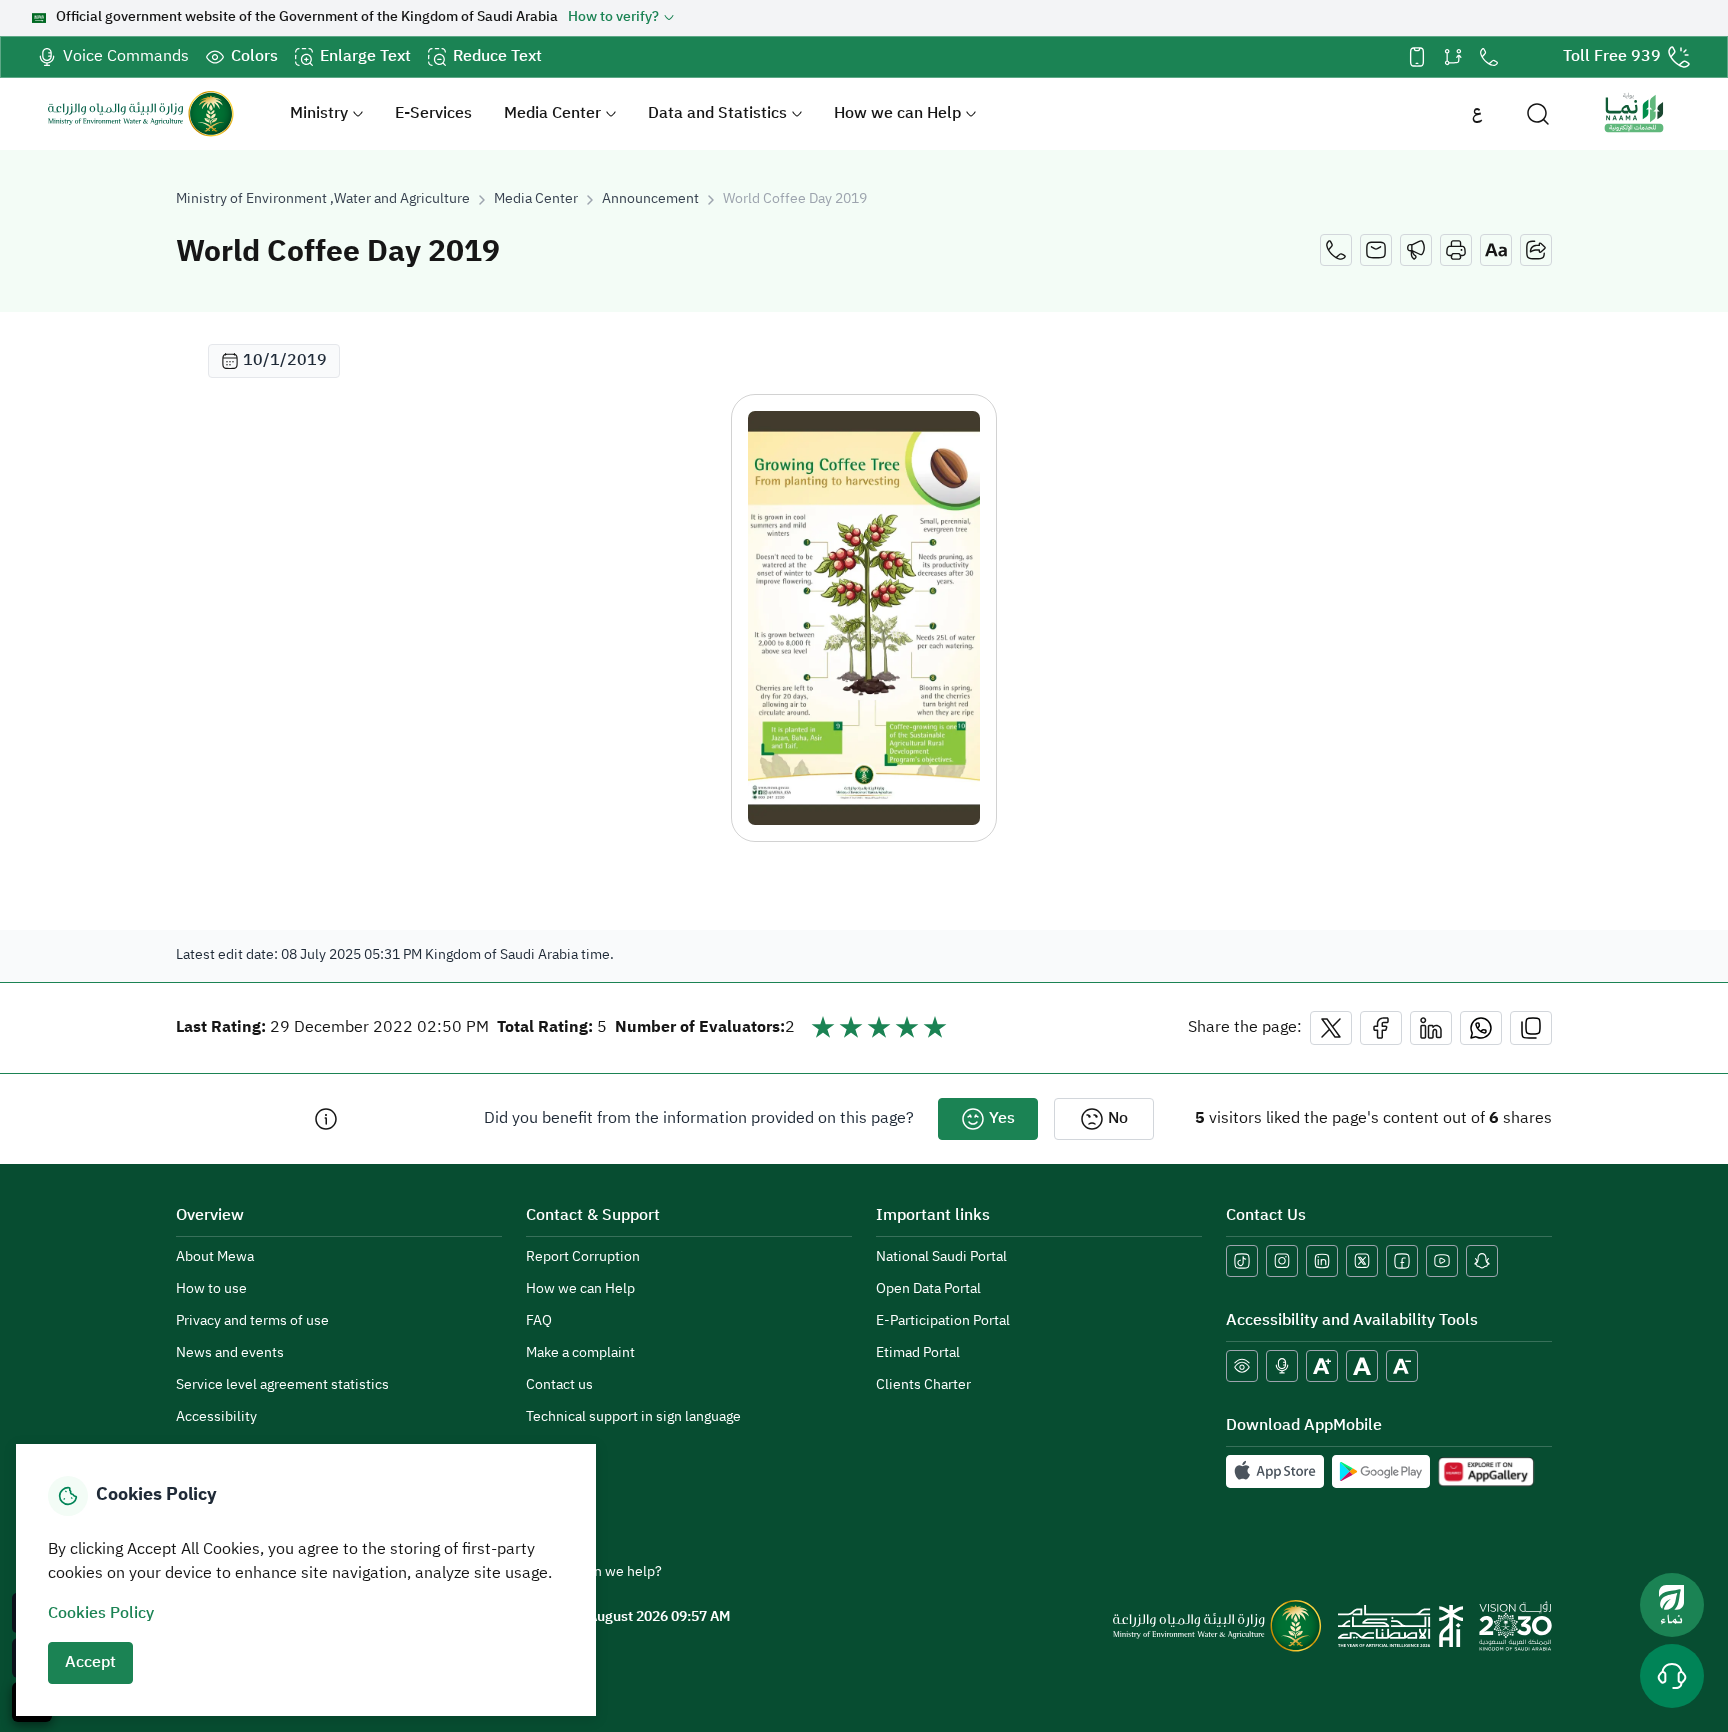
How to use (211, 1289)
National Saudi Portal (941, 1257)
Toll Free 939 (1612, 57)
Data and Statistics (717, 114)
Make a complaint (580, 1353)
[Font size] (1496, 250)
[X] (1362, 1261)
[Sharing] (1536, 250)
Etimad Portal (918, 1353)
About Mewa (215, 1257)
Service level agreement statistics (282, 1385)
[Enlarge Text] (1322, 1366)
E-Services (433, 114)
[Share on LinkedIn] (1431, 1028)
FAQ (539, 1321)
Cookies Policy (101, 1614)
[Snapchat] (1482, 1261)
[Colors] (1242, 1366)
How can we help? (605, 1572)
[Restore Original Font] (1362, 1366)
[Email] (1376, 250)
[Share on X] (1331, 1028)
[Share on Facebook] (1381, 1028)
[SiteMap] (1453, 57)
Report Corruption (583, 1257)
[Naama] (1634, 114)
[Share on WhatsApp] (1481, 1028)
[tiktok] (1242, 1261)
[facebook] (1402, 1261)
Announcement (650, 200)
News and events (230, 1353)
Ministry (319, 114)
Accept (90, 1663)
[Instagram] (1282, 1261)
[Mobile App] (1417, 57)
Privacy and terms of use (252, 1321)
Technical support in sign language (633, 1417)
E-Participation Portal (943, 1321)
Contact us (559, 1385)
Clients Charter (923, 1385)
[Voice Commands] (1282, 1366)
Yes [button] (1002, 1119)
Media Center (552, 114)
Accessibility (216, 1417)
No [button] (1118, 1119)
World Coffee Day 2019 (795, 200)
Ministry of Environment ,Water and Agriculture (323, 200)
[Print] (1456, 250)
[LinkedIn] (1322, 1261)
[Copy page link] (1531, 1028)
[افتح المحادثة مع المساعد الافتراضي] (1672, 1676)
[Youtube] (1442, 1261)
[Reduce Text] (1402, 1366)
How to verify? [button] (613, 18)
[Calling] (1336, 250)
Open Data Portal (928, 1289)
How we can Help (897, 114)
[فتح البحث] (1538, 114)
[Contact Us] (1489, 57)
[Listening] (1416, 250)
